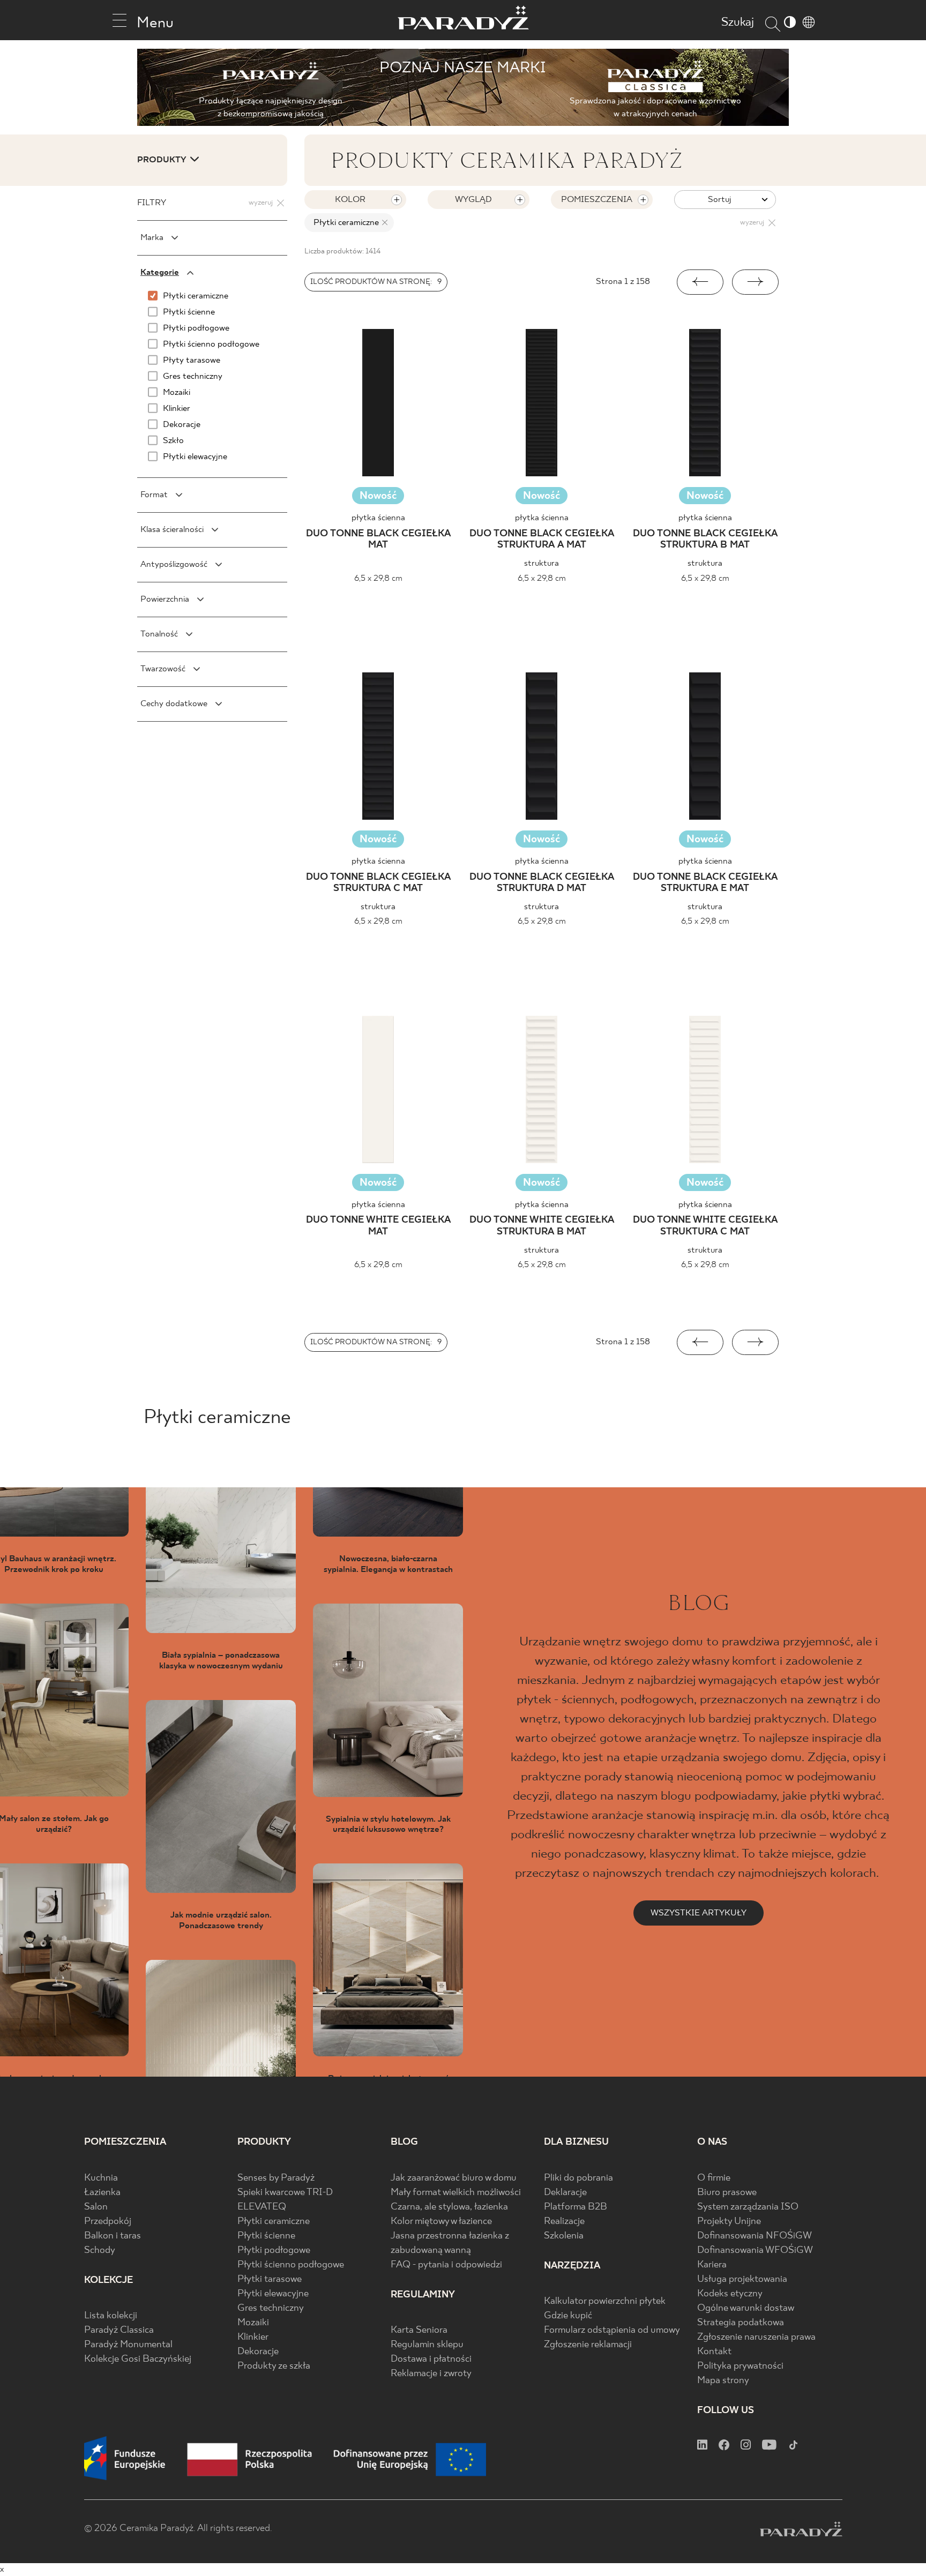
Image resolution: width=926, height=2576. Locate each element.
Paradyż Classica (119, 2330)
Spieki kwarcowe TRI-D (285, 2193)
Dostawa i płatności (431, 2359)
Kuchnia (101, 2178)
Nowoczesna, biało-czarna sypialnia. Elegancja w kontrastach (388, 1564)
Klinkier (253, 2337)
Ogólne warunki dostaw (746, 2308)
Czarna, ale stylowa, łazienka (449, 2207)
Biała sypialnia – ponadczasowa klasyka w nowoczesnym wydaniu (221, 1660)
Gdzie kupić (568, 2316)
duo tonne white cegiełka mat (378, 1226)
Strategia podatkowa (741, 2323)
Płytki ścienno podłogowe (291, 2265)
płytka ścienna (378, 518)
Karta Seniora (419, 2330)
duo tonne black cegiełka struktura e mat (705, 883)
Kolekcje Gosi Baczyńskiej (138, 2359)
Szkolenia (564, 2236)
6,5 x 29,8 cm (378, 578)
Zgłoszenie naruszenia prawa (756, 2337)
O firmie (714, 2178)
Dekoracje (258, 2352)
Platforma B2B (576, 2207)
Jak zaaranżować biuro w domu (454, 2178)
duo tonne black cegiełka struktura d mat (542, 883)
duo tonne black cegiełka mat (378, 540)
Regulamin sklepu (427, 2345)
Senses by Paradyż (276, 2178)
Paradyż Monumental (128, 2345)
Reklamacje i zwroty (431, 2374)
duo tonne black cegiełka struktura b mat (705, 540)
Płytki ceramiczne (274, 2222)
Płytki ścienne (266, 2236)
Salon (96, 2207)
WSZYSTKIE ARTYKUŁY (699, 1913)
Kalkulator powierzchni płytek (605, 2301)
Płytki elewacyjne (273, 2294)
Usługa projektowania (742, 2279)
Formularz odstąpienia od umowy (612, 2330)
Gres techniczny (271, 2308)
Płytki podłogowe (274, 2251)
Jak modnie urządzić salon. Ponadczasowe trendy (221, 1920)
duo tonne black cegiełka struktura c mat (378, 883)
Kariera (712, 2265)
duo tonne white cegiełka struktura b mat (542, 1226)
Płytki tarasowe (270, 2279)
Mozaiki (253, 2323)
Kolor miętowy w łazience (441, 2222)
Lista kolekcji (111, 2316)
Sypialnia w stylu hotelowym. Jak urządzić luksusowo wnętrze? (388, 1824)
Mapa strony (723, 2381)
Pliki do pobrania (578, 2178)
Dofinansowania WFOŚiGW (755, 2251)
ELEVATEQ (262, 2207)
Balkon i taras (113, 2236)
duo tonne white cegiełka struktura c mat (705, 1226)
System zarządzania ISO (748, 2207)
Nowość (378, 496)
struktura (542, 563)
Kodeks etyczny (730, 2294)
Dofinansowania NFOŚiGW (755, 2236)
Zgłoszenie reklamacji (588, 2345)
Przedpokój (108, 2222)
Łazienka (102, 2193)
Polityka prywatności (740, 2366)
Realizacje (564, 2222)
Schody (100, 2251)
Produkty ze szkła (274, 2366)
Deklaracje (565, 2193)
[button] (700, 282)
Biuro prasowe (727, 2193)
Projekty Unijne (729, 2222)
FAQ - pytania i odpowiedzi (446, 2265)
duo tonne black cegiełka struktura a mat (542, 540)
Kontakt (714, 2352)
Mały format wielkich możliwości (456, 2193)
